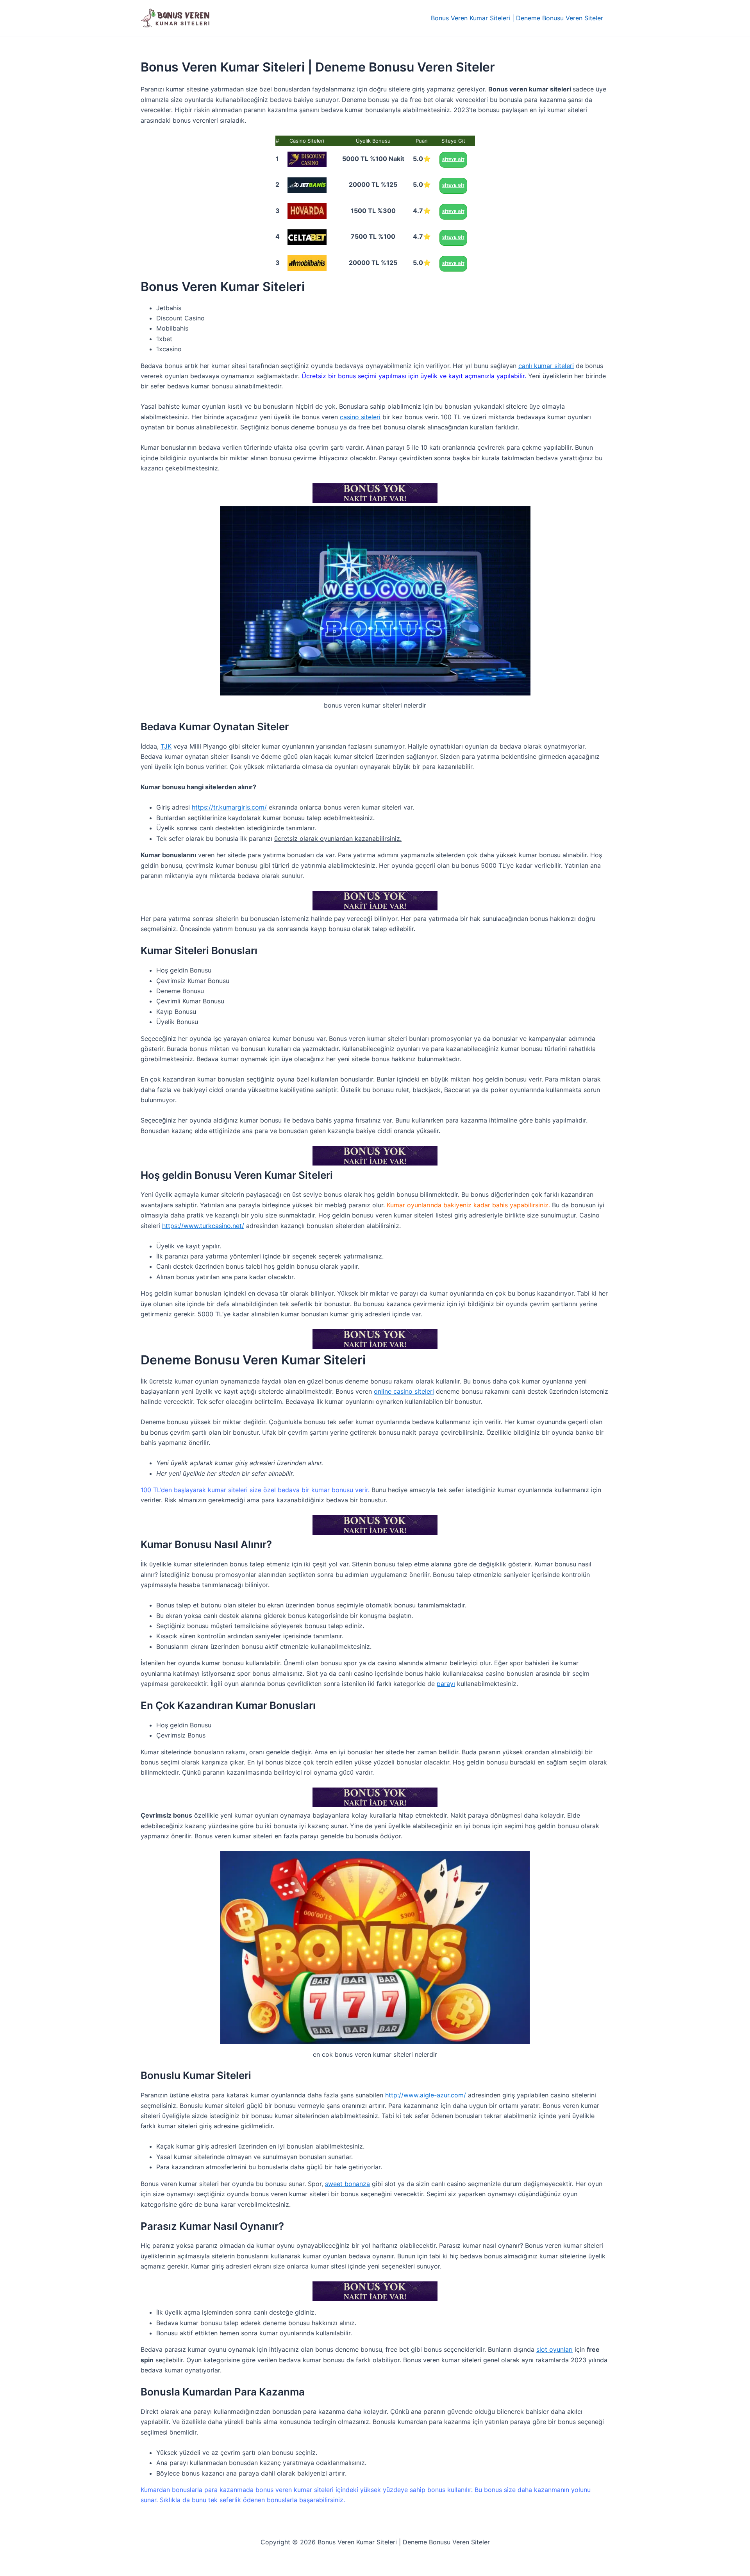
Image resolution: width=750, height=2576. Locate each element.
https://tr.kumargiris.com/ (229, 807)
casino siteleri (360, 417)
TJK (166, 746)
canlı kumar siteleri (546, 366)
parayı (446, 1684)
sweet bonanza (347, 2184)
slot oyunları (554, 2349)
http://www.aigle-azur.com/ (426, 2095)
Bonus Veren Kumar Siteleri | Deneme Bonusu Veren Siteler (517, 18)
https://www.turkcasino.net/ (203, 1226)
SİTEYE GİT (453, 160)
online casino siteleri (404, 1391)
